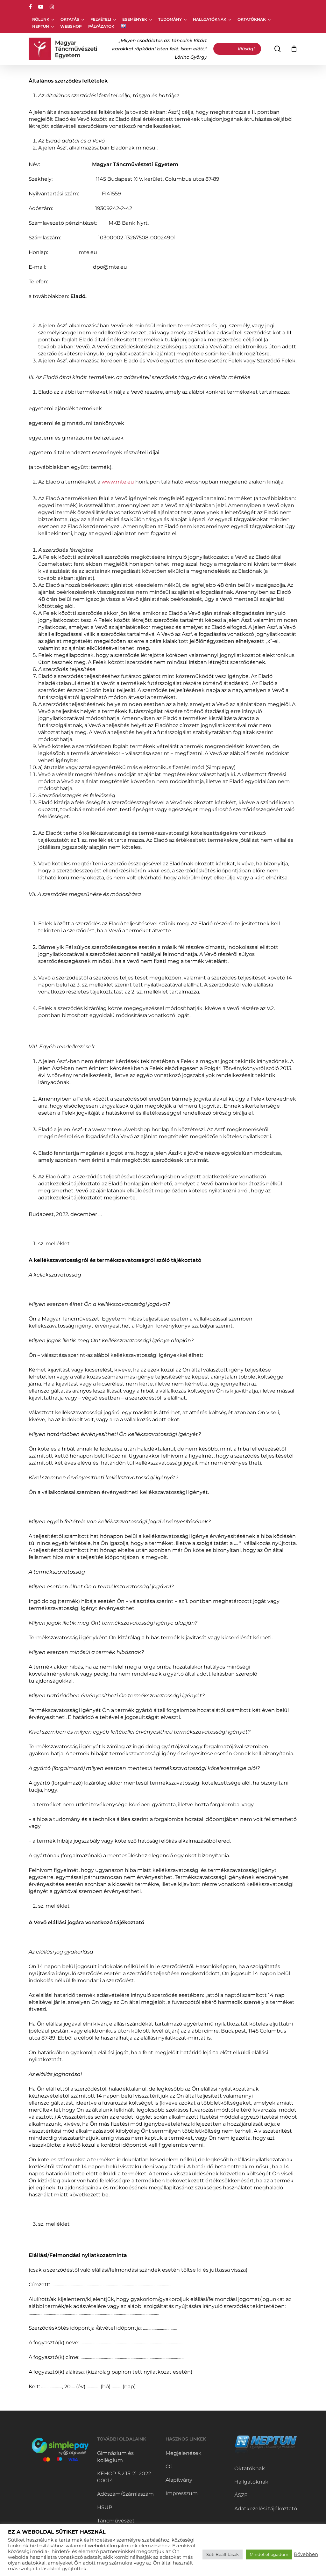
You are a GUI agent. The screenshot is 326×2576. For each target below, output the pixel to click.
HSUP (105, 2507)
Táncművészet (116, 2521)
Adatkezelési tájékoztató (266, 2509)
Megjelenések (184, 2453)
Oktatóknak (250, 2468)
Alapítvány (179, 2480)
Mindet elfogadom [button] (269, 2554)
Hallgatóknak (251, 2482)
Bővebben (306, 2554)
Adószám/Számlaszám (125, 2494)
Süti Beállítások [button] (223, 2554)
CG (169, 2467)
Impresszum (182, 2493)
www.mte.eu (118, 482)
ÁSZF (241, 2495)
